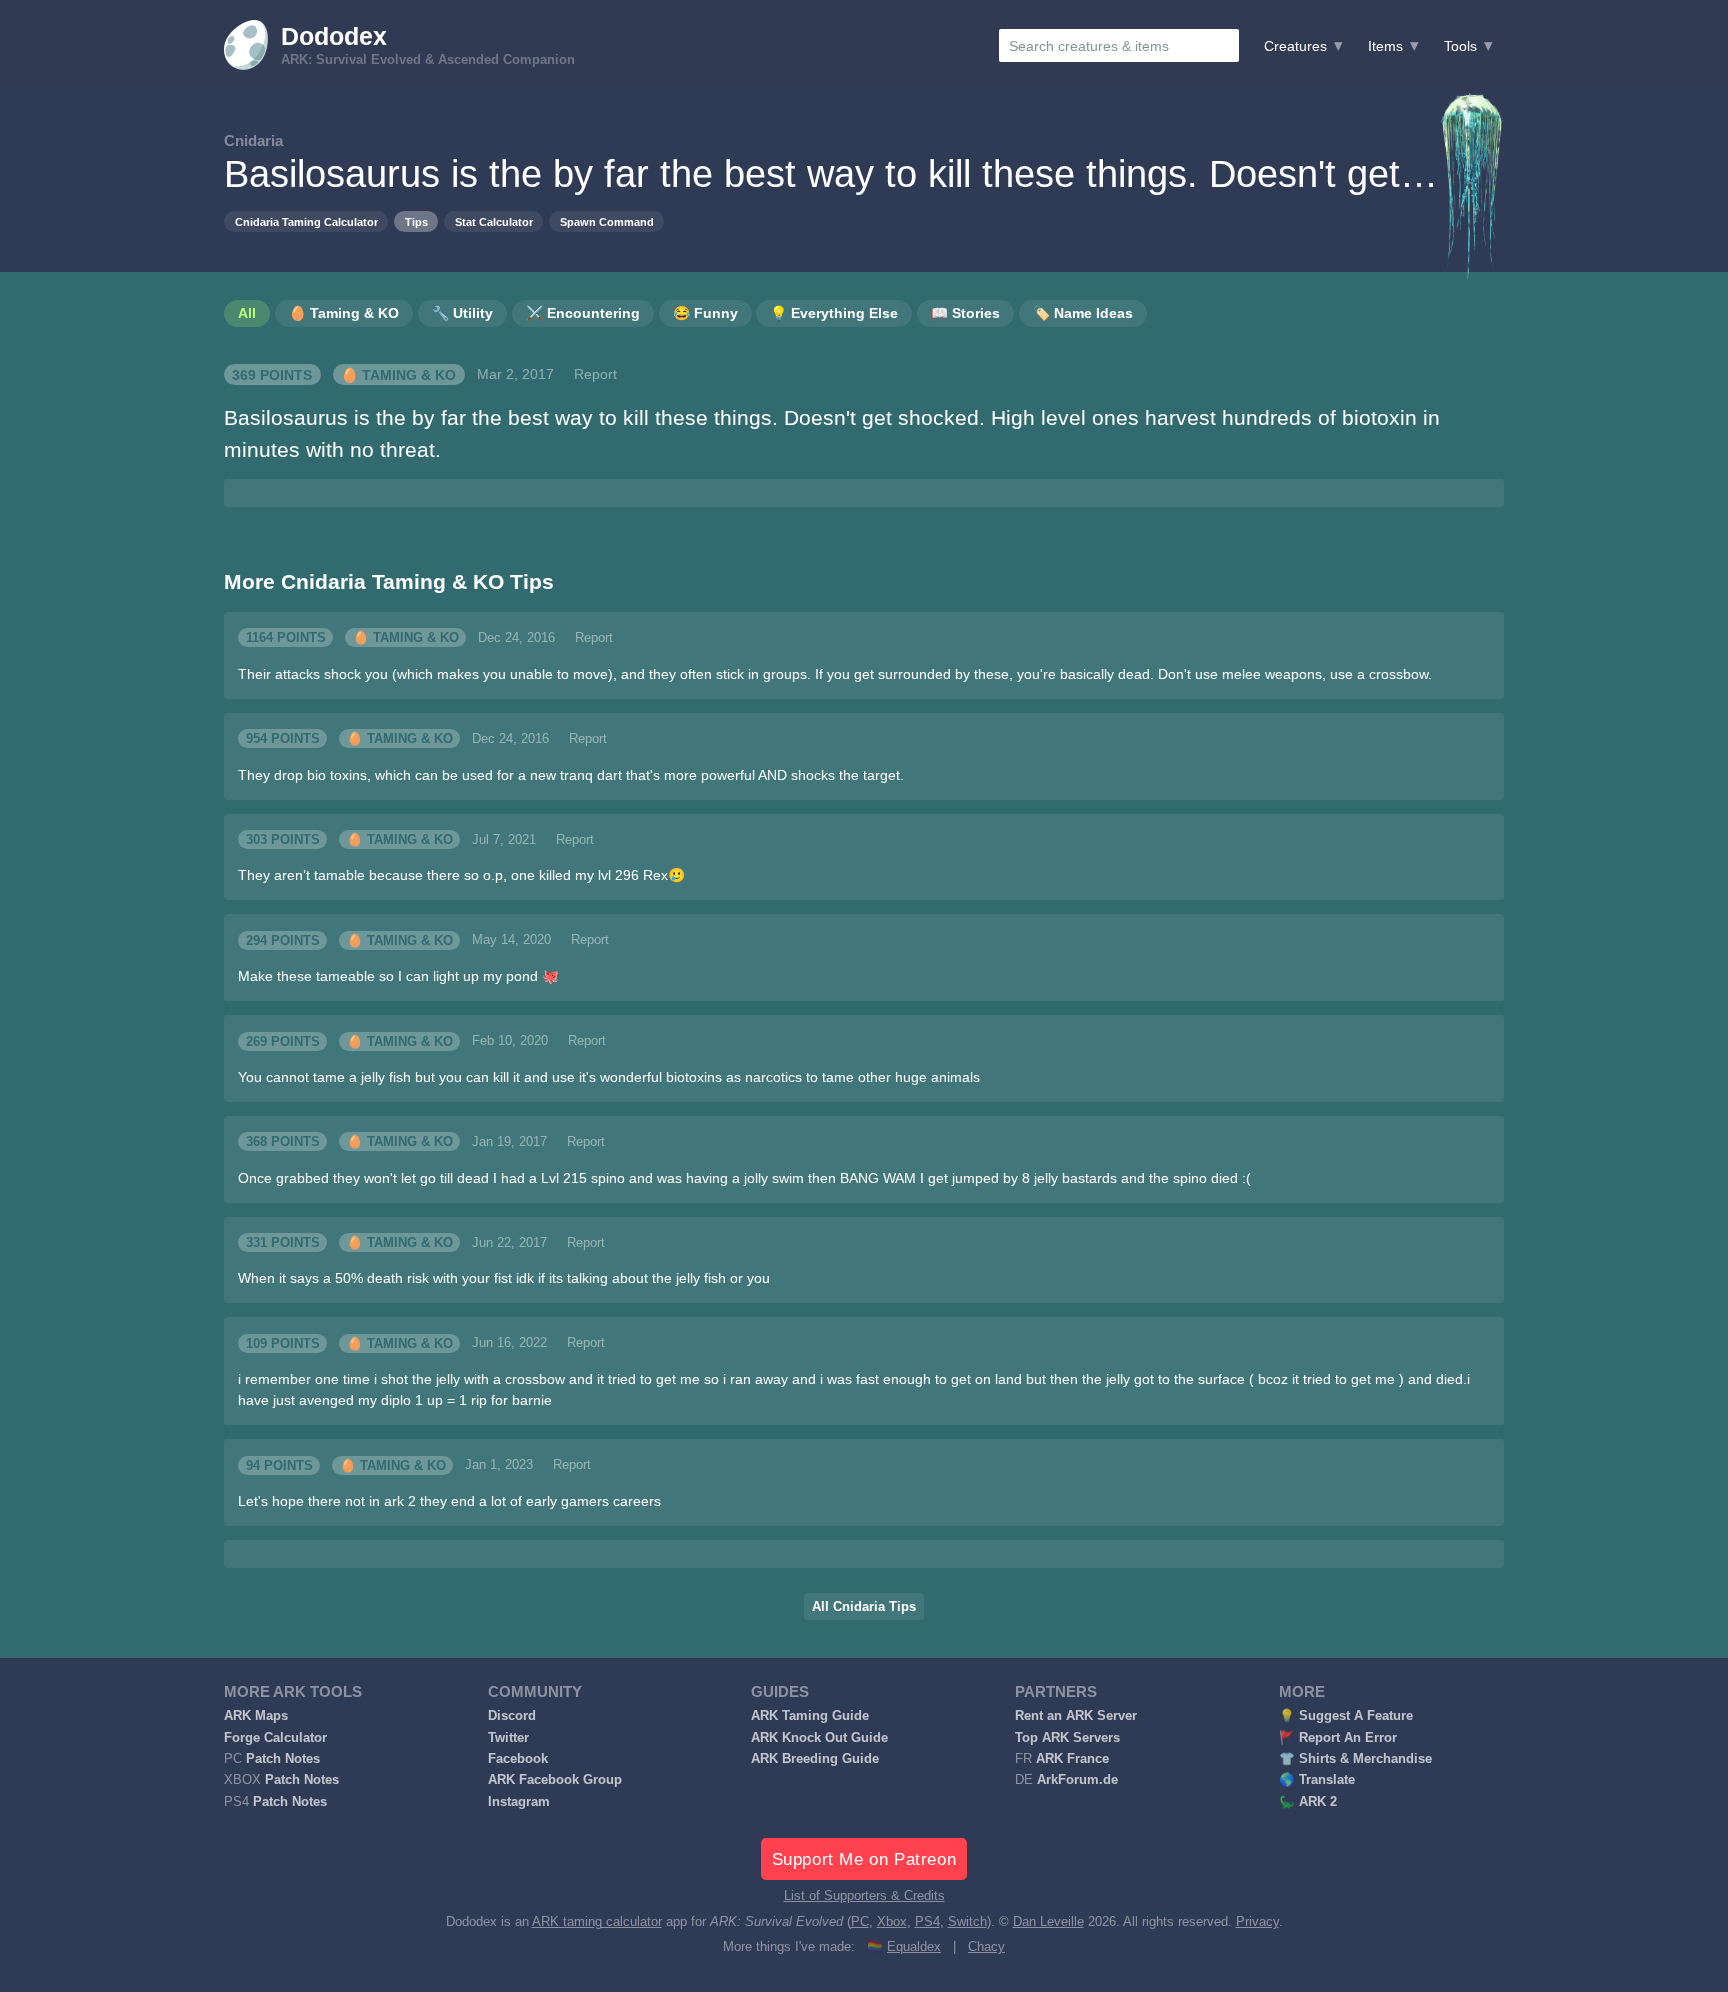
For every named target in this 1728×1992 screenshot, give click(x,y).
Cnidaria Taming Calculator (306, 222)
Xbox (892, 1922)
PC (860, 1922)
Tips (416, 222)
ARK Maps (256, 1716)
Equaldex (914, 1947)
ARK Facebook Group (555, 1780)
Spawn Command (607, 222)
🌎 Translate (1317, 1780)
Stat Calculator (494, 222)
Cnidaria (253, 140)
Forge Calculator (275, 1738)
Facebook (518, 1759)
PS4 (927, 1922)
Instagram (519, 1802)
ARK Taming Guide (810, 1716)
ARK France (1072, 1759)
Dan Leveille (1048, 1922)
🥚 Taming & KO (398, 374)
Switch (967, 1922)
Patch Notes (283, 1759)
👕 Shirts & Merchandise (1355, 1759)
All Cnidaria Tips (864, 1607)
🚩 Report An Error (1338, 1738)
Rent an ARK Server (1076, 1716)
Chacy (986, 1947)
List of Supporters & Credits (864, 1896)
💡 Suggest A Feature (1346, 1716)
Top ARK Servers (1067, 1738)
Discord (512, 1716)
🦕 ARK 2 (1308, 1802)
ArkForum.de (1077, 1780)
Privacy (1257, 1922)
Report (595, 374)
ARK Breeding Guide (815, 1759)
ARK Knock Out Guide (819, 1738)
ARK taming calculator (597, 1922)
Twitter (508, 1738)
